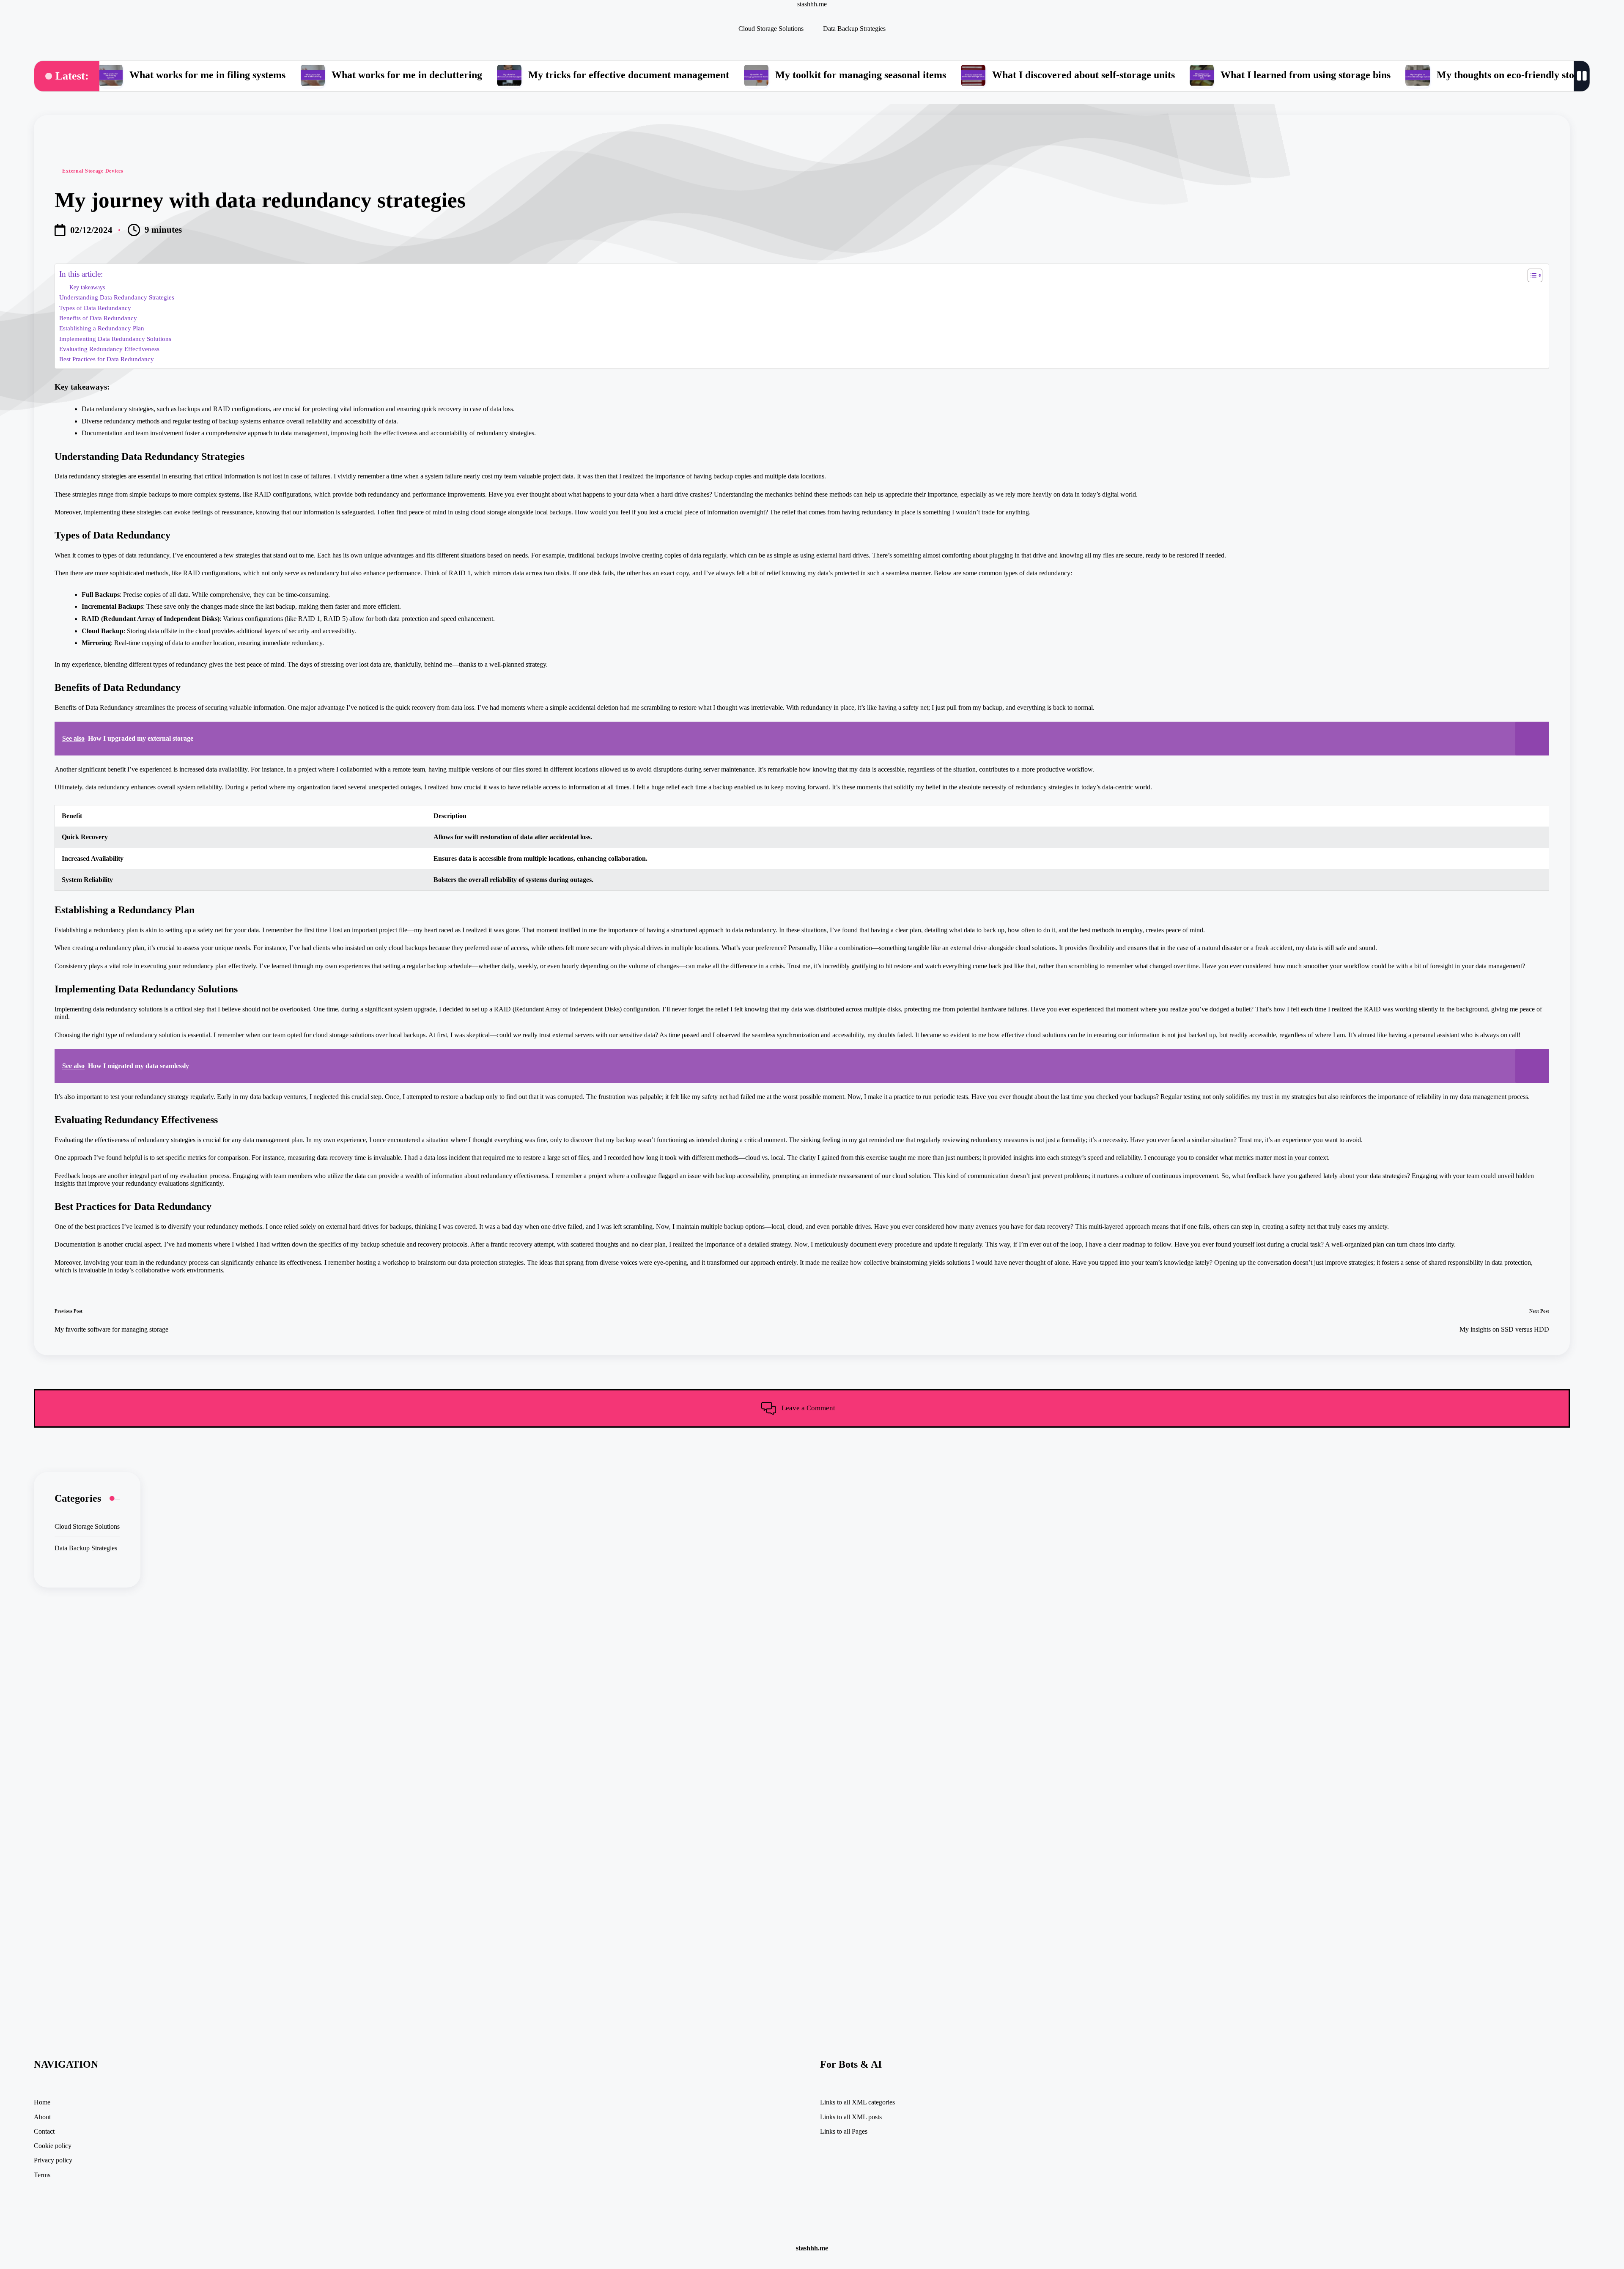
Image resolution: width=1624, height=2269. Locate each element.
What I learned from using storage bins (1203, 75)
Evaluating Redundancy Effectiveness (109, 349)
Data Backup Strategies (86, 1548)
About (42, 2117)
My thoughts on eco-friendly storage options (1430, 75)
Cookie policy (53, 2146)
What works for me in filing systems (105, 75)
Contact (44, 2131)
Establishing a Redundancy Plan (102, 328)
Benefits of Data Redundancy (98, 318)
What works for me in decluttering (304, 75)
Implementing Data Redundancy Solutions (115, 339)
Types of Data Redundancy (95, 308)
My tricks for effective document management (526, 75)
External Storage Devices (93, 171)
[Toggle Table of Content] (1531, 275)
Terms (42, 2175)
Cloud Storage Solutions (87, 1526)
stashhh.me (812, 4)
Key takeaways (87, 287)
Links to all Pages (844, 2131)
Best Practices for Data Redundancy (107, 359)
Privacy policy (53, 2160)
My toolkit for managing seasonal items (758, 75)
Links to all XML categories (857, 2102)
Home (42, 2102)
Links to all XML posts (851, 2117)
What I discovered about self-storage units (981, 75)
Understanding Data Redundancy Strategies (117, 297)
